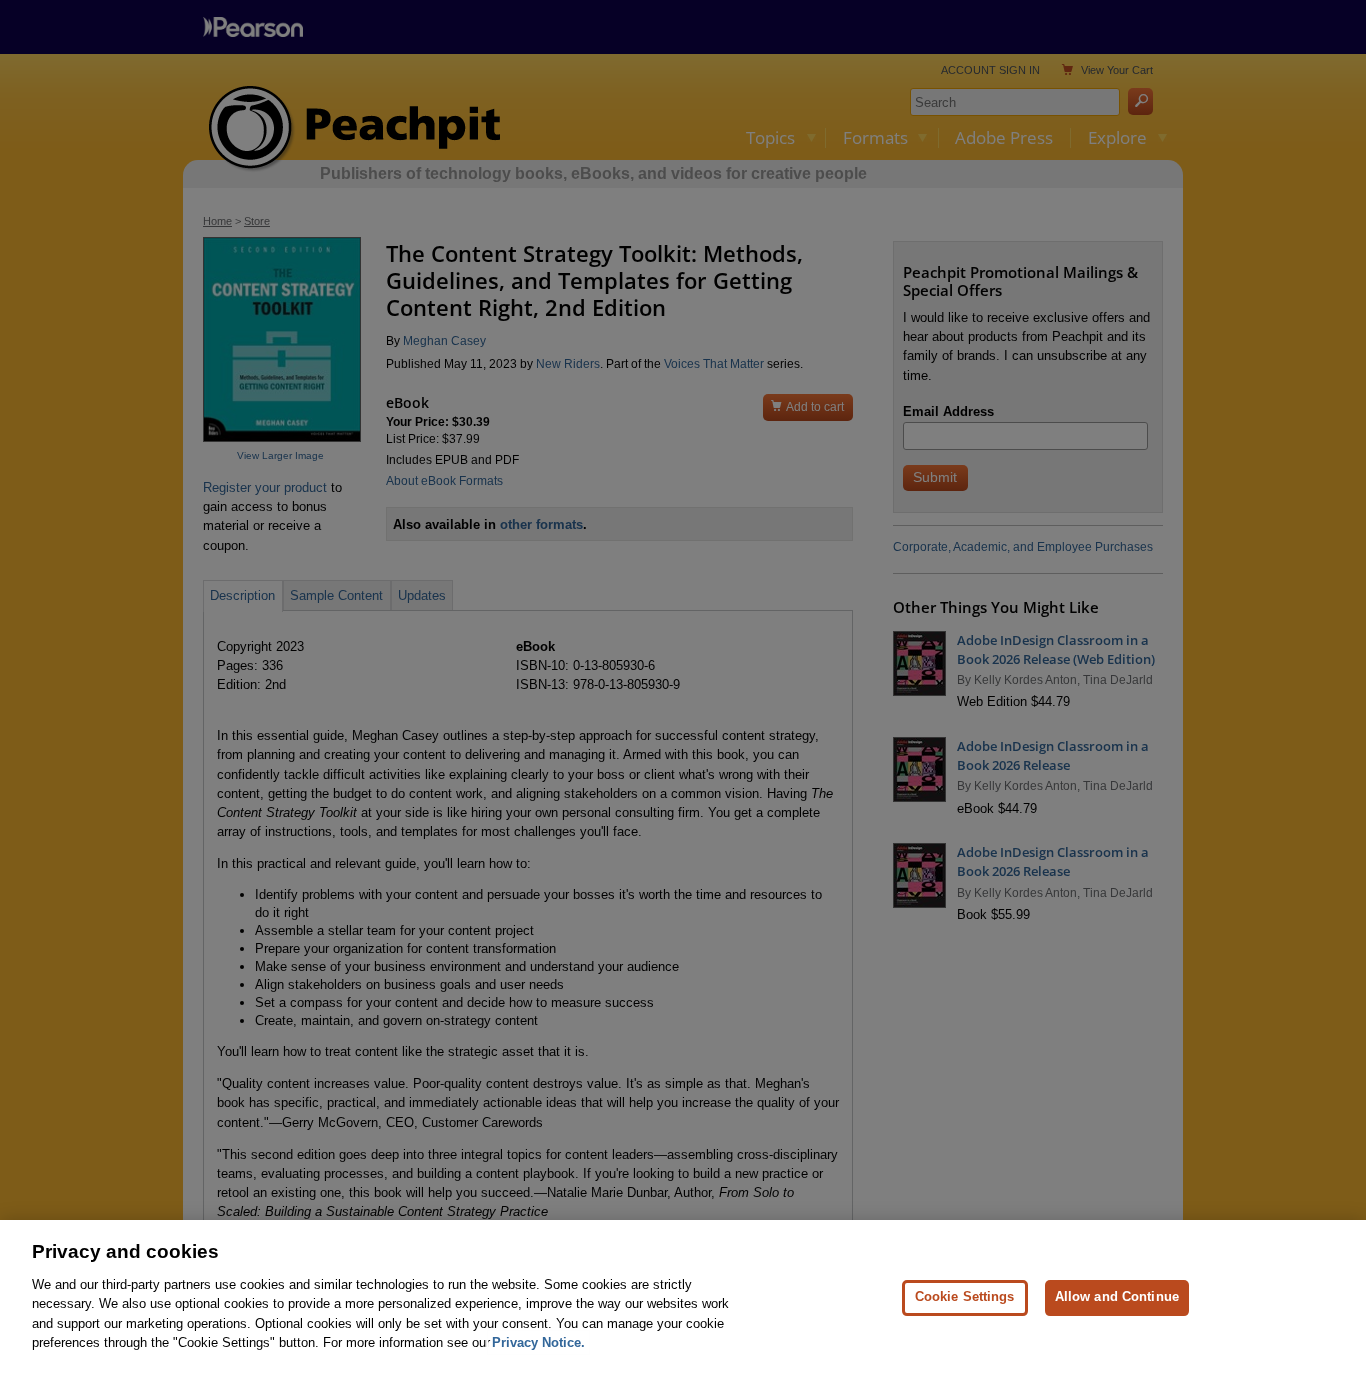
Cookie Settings (965, 1297)
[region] (683, 1298)
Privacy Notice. (538, 1342)
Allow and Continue (1117, 1297)
